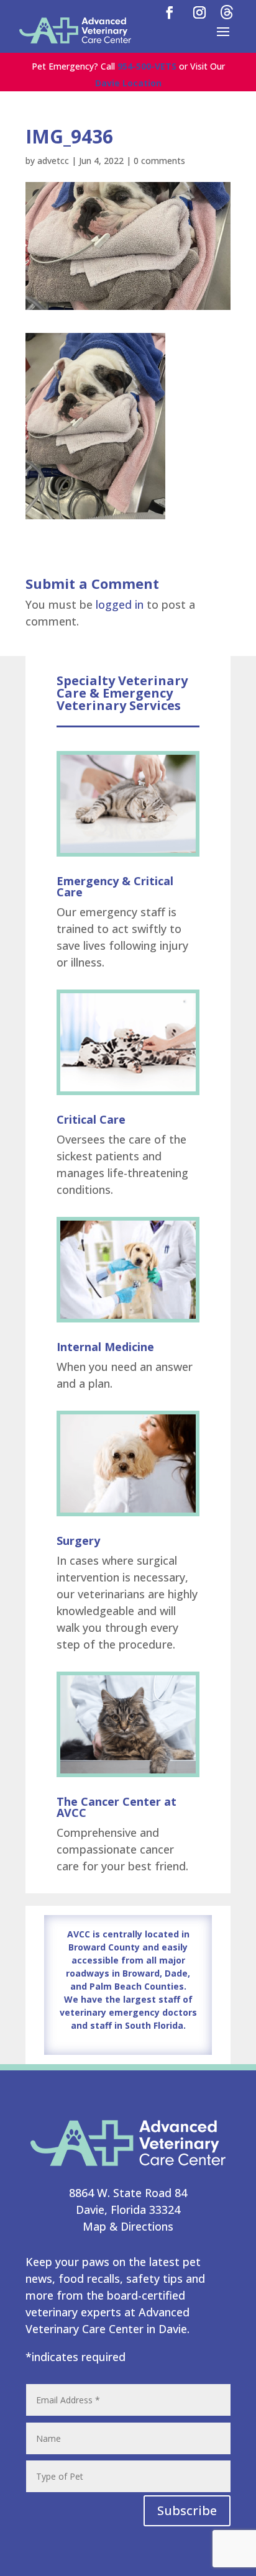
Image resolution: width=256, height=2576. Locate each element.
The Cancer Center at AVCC (117, 1807)
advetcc (53, 161)
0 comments (159, 161)
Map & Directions (128, 2226)
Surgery (78, 1541)
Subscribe (187, 2510)
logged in (120, 604)
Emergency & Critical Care (115, 886)
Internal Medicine (105, 1347)
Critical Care (91, 1119)
